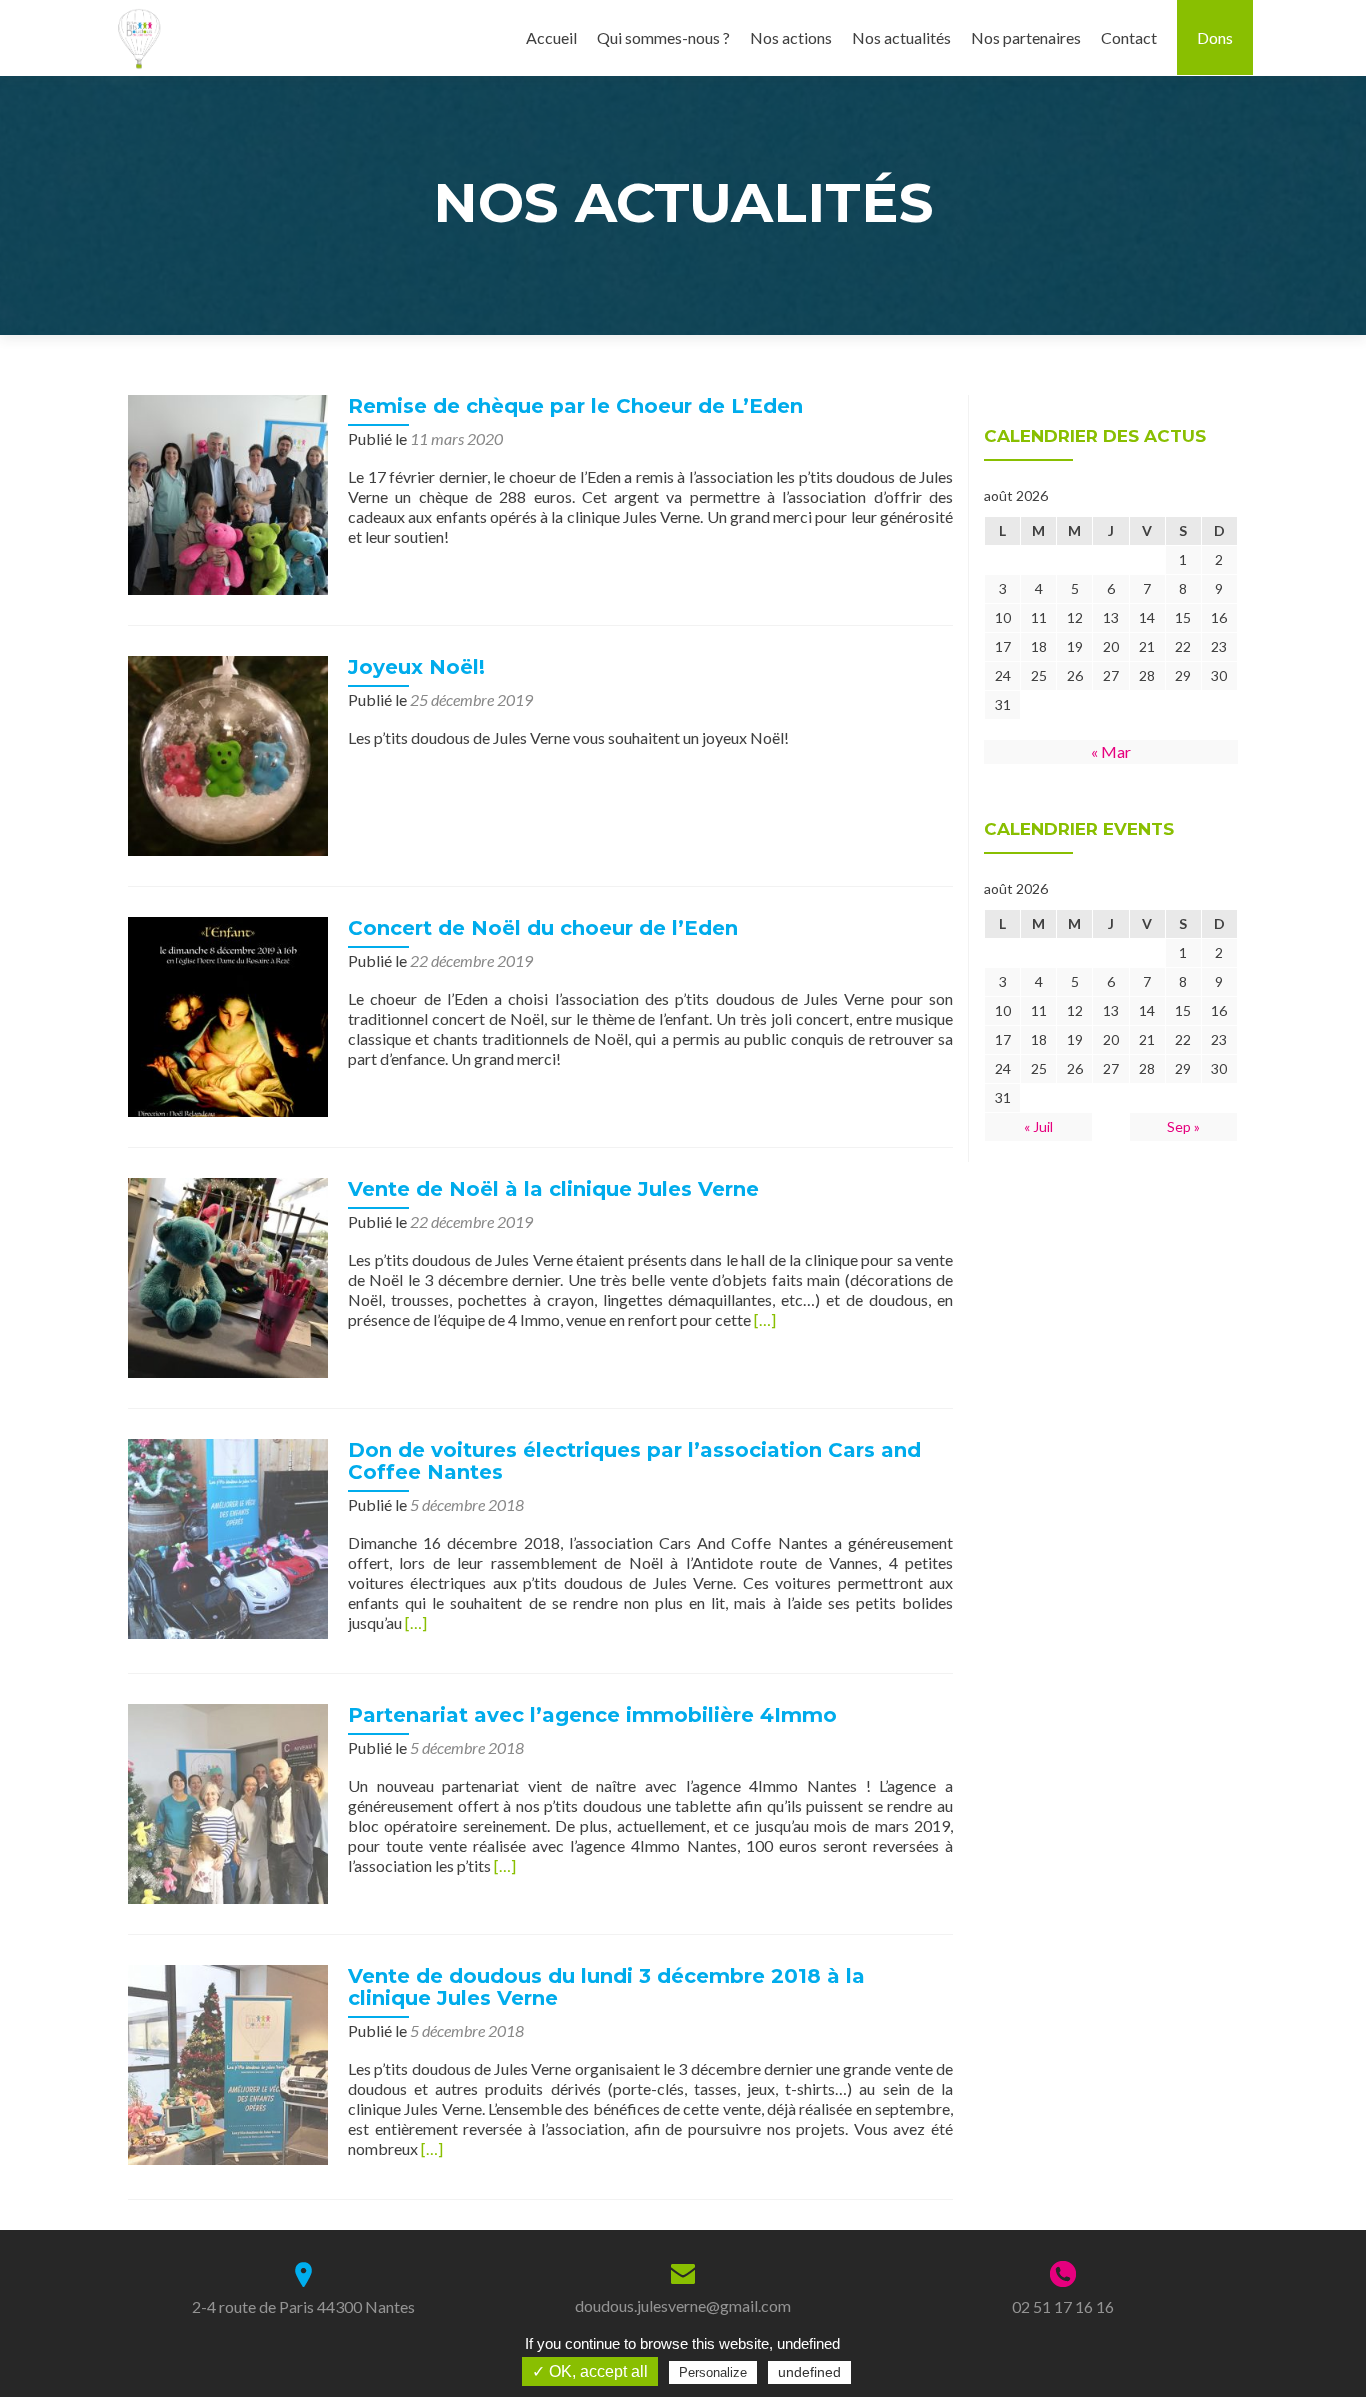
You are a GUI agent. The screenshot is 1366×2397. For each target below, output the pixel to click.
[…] (765, 1319)
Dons (1215, 37)
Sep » (1183, 1126)
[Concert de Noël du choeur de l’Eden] (228, 1014)
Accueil (551, 37)
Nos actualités (901, 37)
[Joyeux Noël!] (228, 753)
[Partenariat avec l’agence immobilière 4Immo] (228, 1801)
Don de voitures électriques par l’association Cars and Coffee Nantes (634, 1461)
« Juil (1038, 1126)
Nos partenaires (1026, 37)
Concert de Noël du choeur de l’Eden (543, 928)
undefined (809, 2372)
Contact (1129, 37)
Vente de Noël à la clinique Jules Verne (553, 1189)
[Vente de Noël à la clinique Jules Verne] (228, 1275)
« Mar (1111, 751)
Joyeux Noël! (416, 667)
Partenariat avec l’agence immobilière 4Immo (592, 1715)
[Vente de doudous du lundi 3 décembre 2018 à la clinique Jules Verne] (228, 2062)
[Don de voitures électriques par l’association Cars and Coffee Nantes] (228, 1536)
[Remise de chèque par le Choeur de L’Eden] (228, 492)
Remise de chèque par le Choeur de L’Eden (575, 406)
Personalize (713, 2372)
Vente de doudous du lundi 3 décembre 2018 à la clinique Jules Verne (606, 1987)
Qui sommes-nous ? (663, 37)
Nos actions (791, 37)
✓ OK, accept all (590, 2371)
